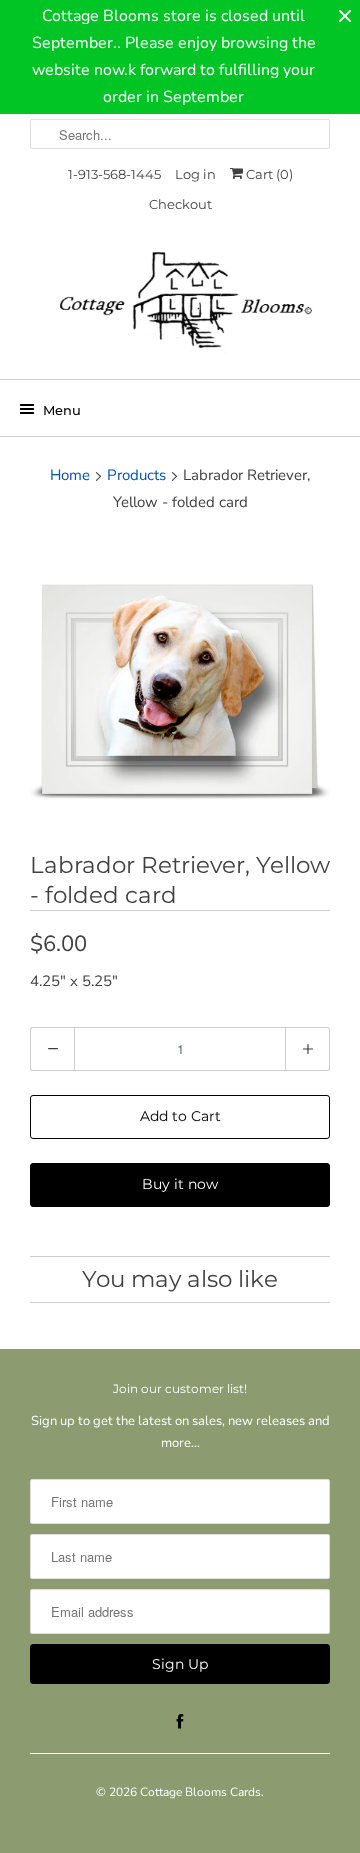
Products (136, 475)
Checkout (180, 204)
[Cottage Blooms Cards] (180, 306)
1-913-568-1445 (114, 174)
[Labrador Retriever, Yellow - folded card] (180, 686)
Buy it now (180, 1184)
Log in (195, 174)
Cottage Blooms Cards (200, 1792)
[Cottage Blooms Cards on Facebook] (180, 1722)
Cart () (268, 174)
